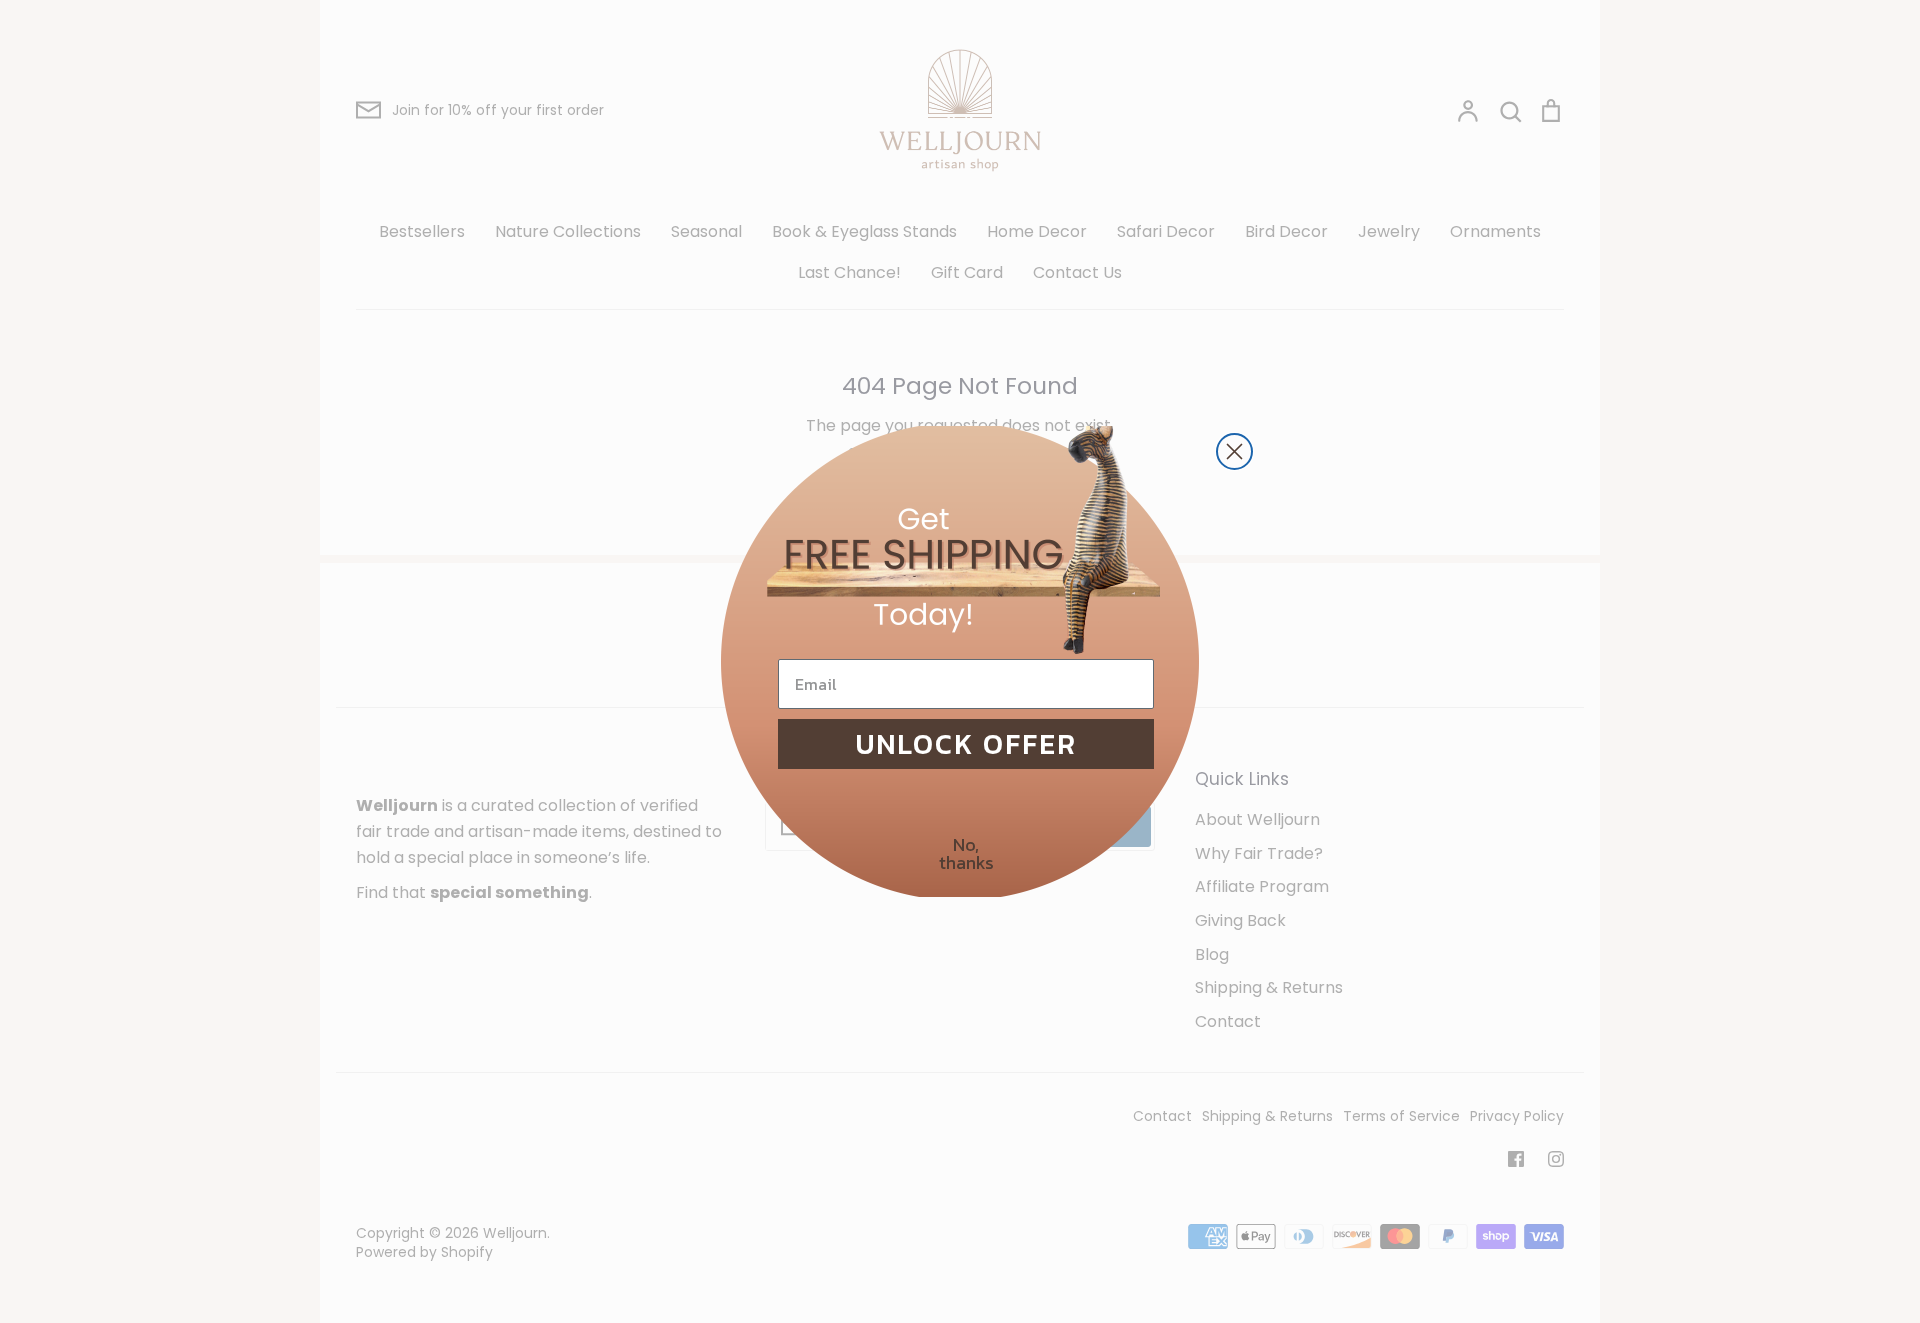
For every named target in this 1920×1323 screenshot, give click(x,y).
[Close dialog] (1234, 451)
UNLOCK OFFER (966, 744)
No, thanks (966, 853)
